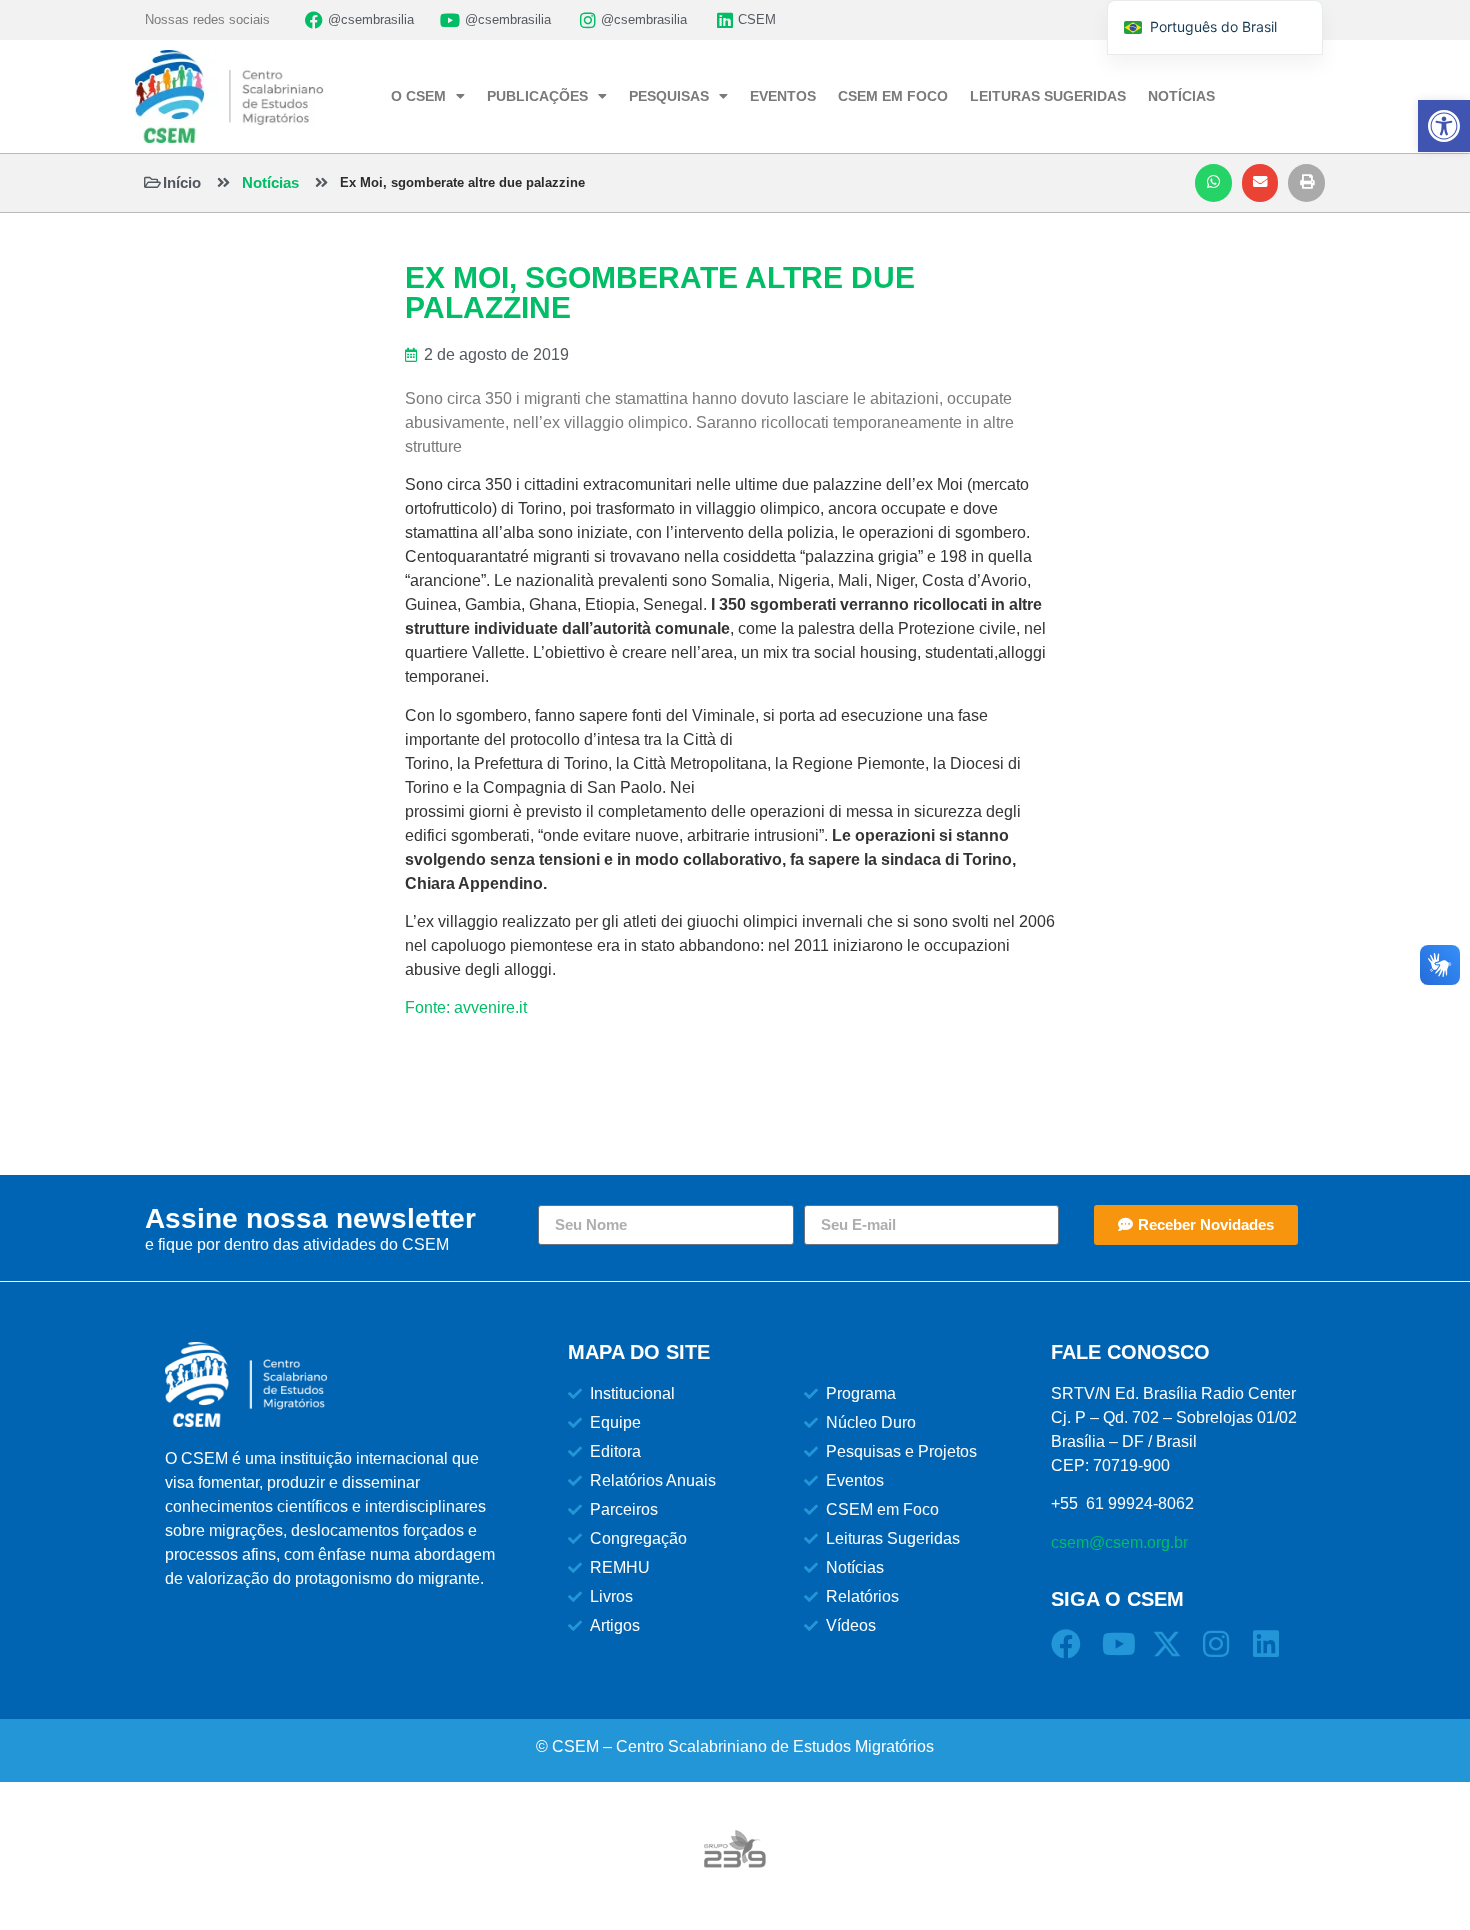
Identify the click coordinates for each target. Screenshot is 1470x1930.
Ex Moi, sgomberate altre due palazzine (462, 182)
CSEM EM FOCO (893, 96)
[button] (1213, 183)
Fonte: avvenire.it (466, 1007)
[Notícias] (223, 182)
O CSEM (418, 96)
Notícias (270, 182)
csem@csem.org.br (1119, 1542)
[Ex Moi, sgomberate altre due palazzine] (321, 182)
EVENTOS (783, 96)
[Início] (152, 182)
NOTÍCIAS (1181, 96)
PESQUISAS (669, 96)
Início (182, 182)
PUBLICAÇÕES (537, 96)
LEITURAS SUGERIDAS (1048, 96)
